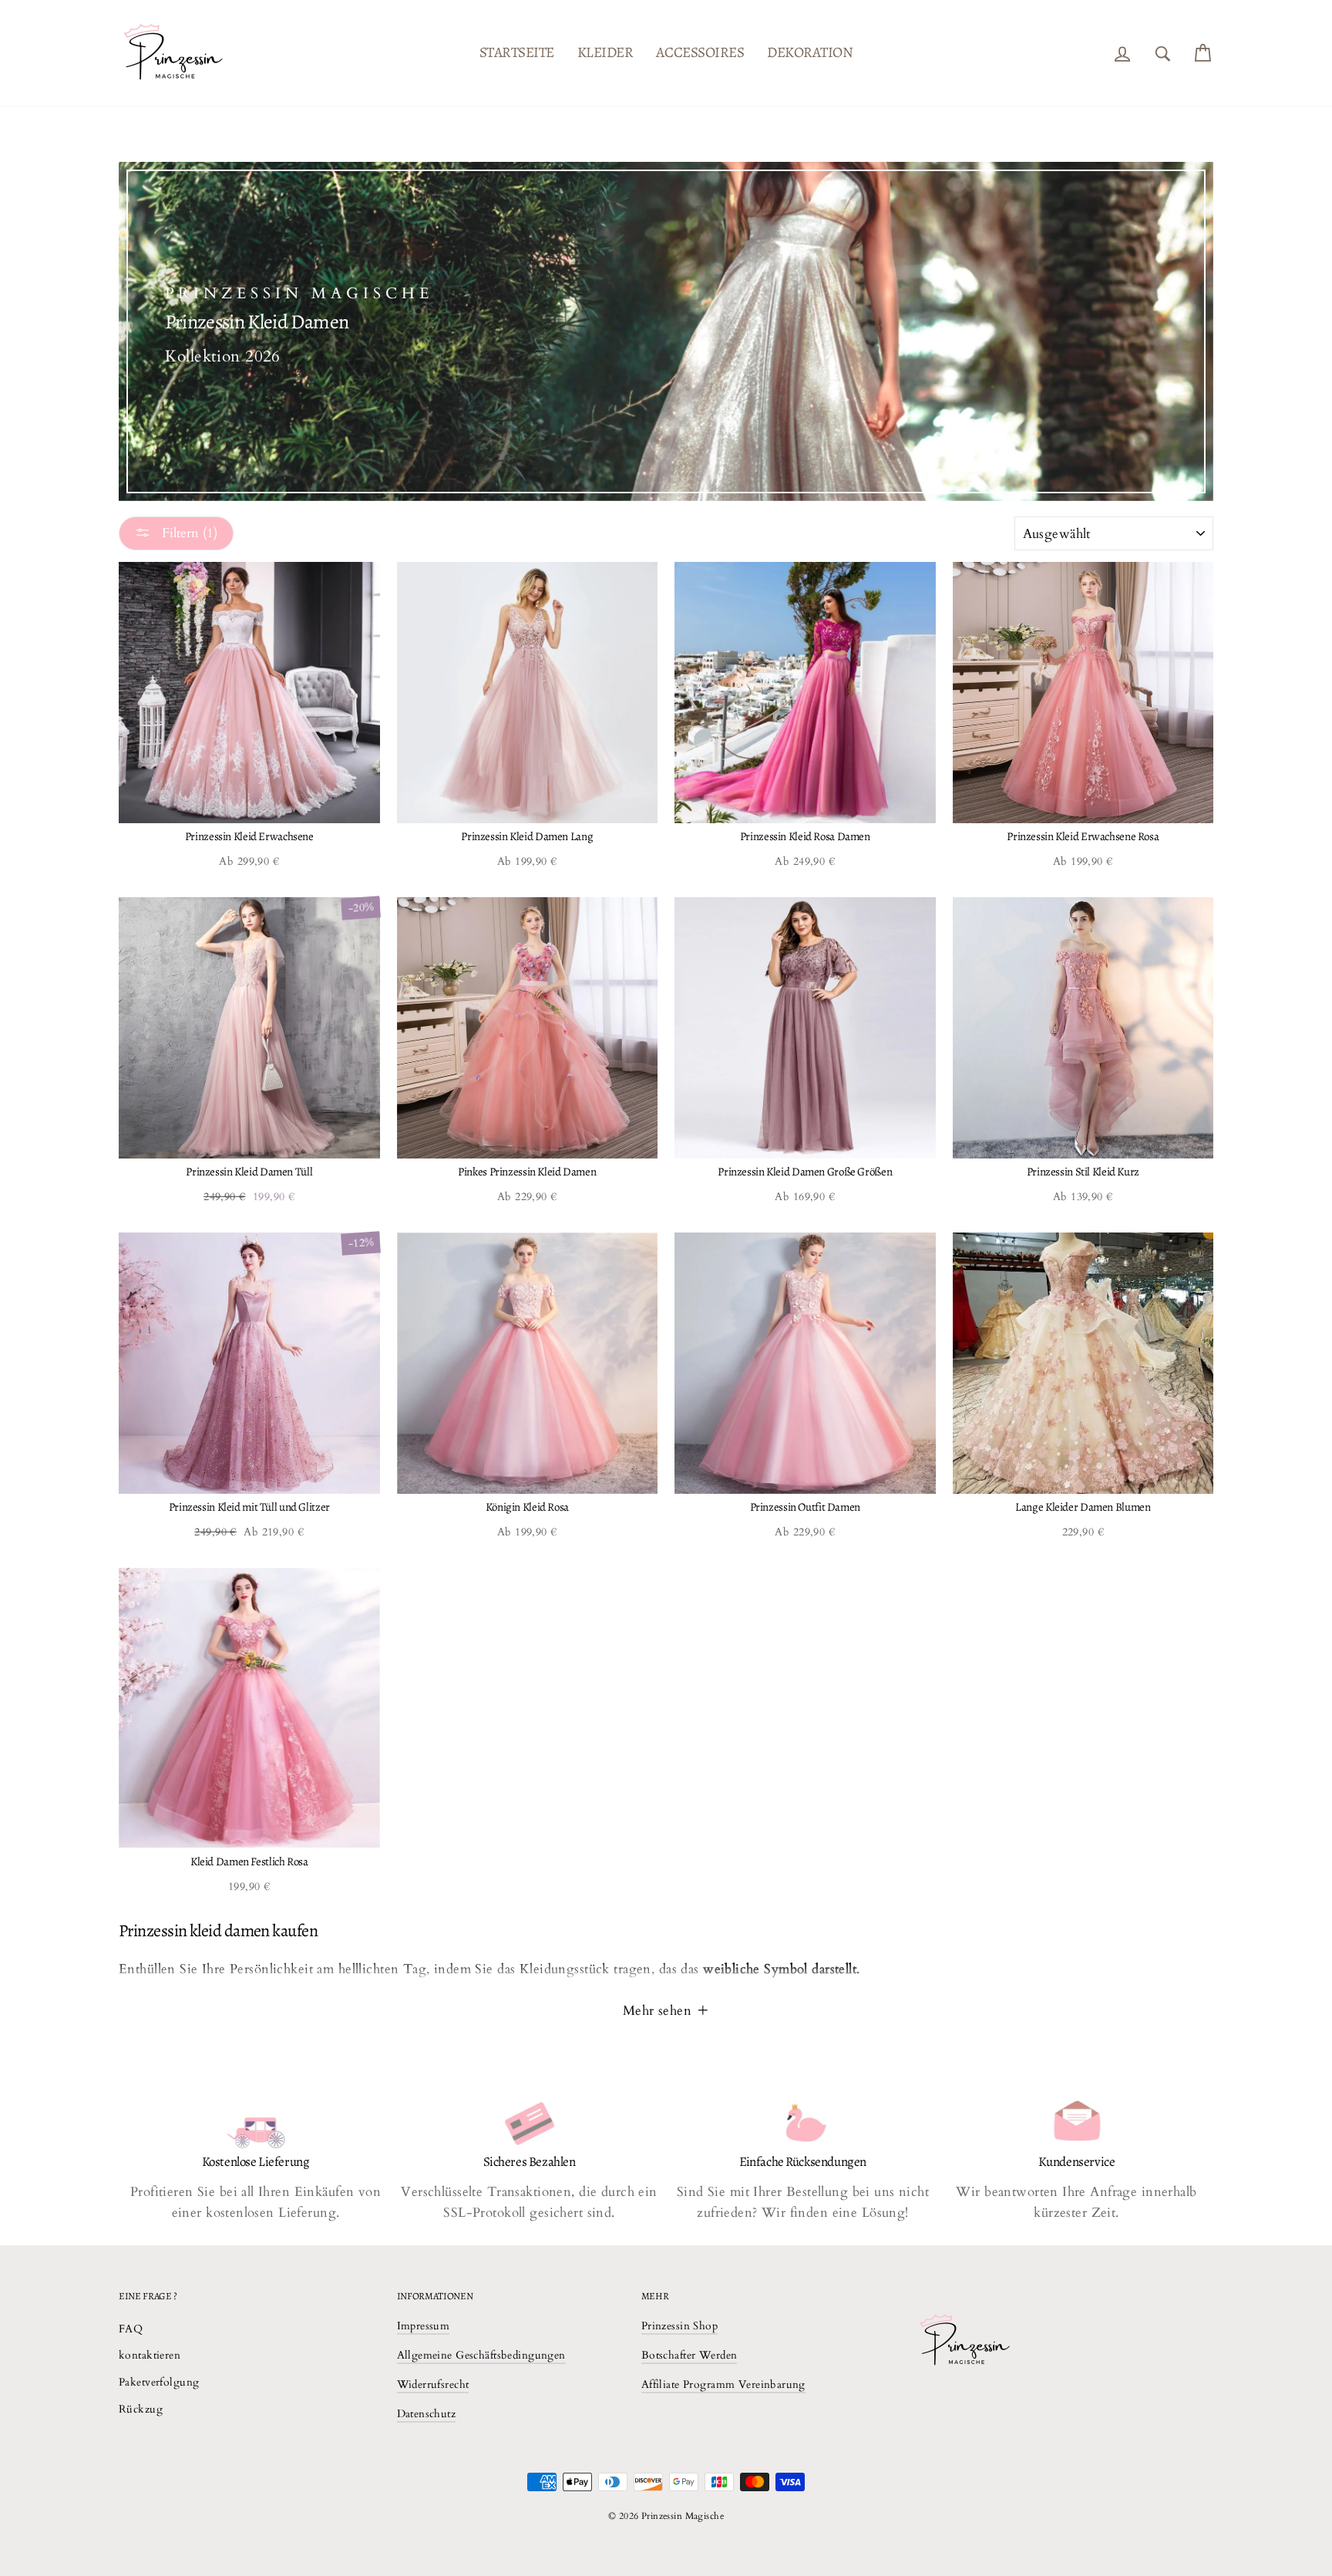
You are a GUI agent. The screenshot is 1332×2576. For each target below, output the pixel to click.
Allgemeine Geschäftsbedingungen (481, 2355)
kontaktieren (150, 2355)
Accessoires (700, 52)
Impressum (424, 2326)
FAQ (131, 2329)
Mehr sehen (659, 2011)
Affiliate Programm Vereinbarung (723, 2384)
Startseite (517, 52)
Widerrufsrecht (433, 2384)
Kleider (605, 52)
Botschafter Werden (690, 2355)
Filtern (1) (188, 533)
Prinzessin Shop (679, 2326)
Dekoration (810, 52)
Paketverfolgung (159, 2382)
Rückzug (141, 2409)
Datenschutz (427, 2414)
